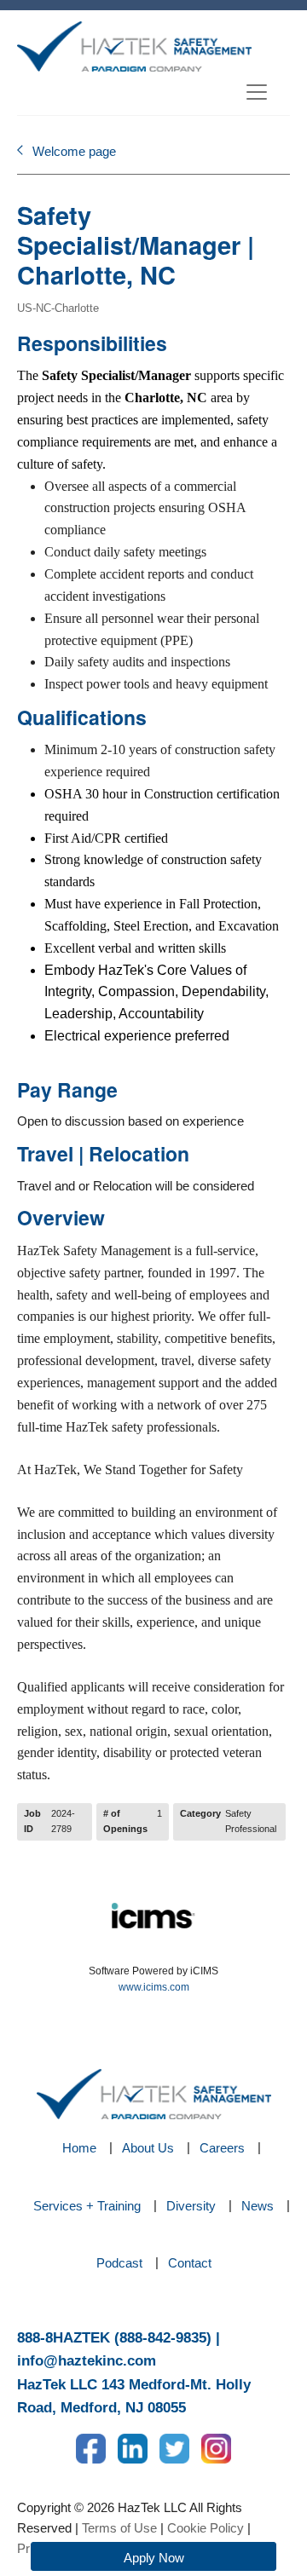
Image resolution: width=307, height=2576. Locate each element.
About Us (148, 2148)
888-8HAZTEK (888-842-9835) (114, 2338)
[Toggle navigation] (257, 92)
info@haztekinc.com (87, 2361)
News (258, 2206)
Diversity (191, 2206)
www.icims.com (154, 1987)
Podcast (119, 2263)
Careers (222, 2148)
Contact (190, 2263)
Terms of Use (119, 2528)
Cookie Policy (206, 2528)
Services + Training (87, 2206)
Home (79, 2148)
